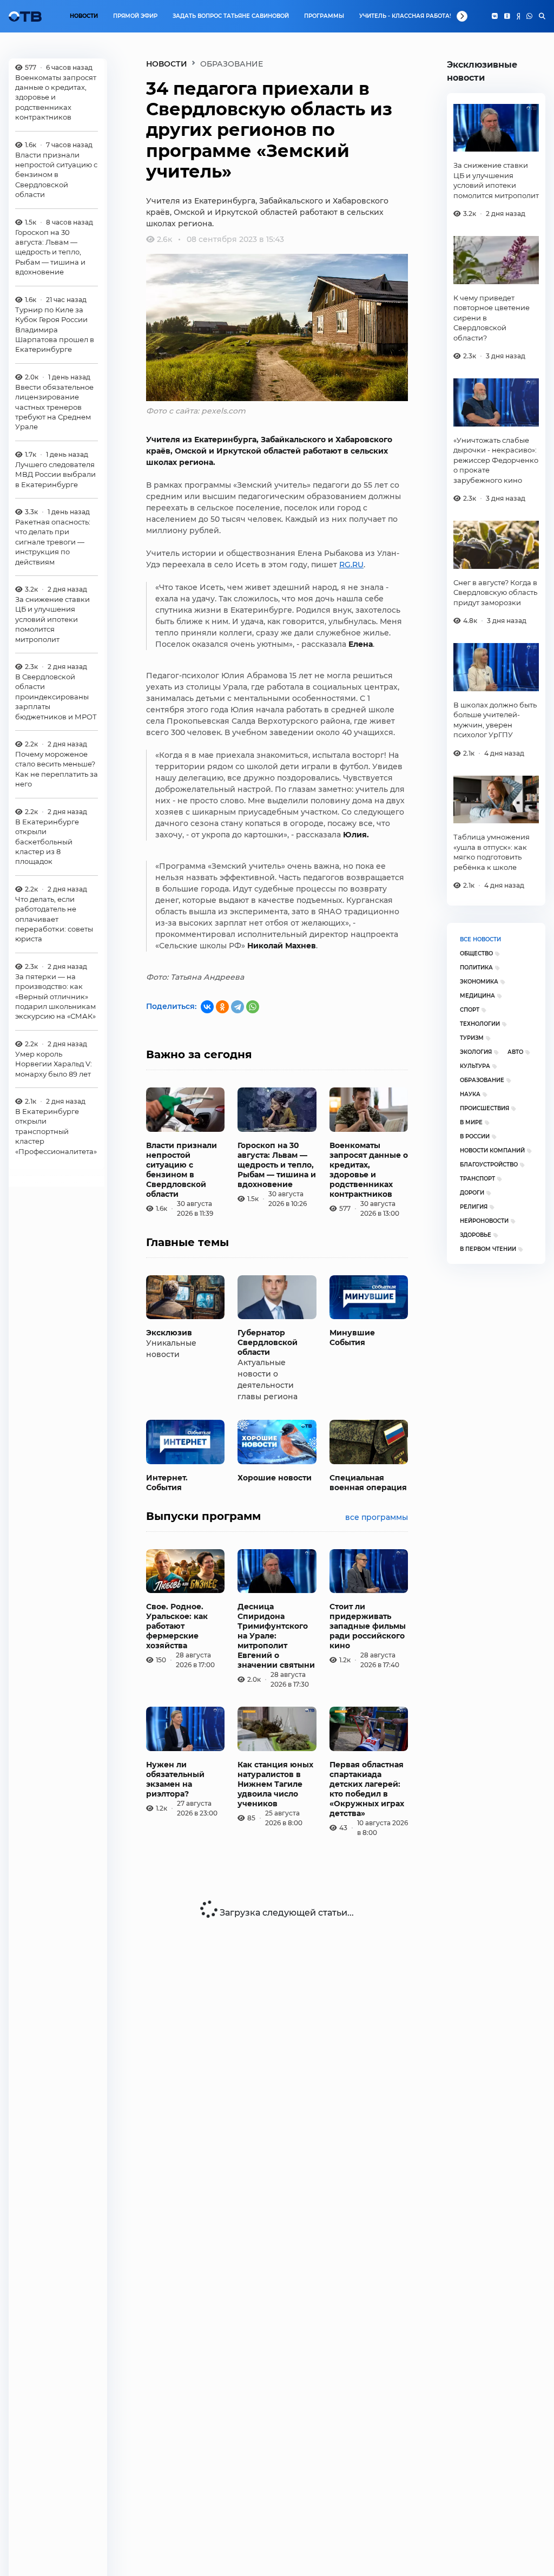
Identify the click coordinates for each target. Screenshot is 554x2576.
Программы (324, 16)
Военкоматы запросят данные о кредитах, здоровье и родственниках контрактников (56, 97)
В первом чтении (488, 1249)
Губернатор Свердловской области (268, 1342)
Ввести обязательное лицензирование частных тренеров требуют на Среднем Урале (54, 407)
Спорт (470, 1010)
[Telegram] (238, 1007)
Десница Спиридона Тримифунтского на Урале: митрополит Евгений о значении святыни (276, 1636)
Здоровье (476, 1235)
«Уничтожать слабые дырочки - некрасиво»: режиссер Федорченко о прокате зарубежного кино (496, 460)
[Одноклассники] (507, 16)
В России (475, 1136)
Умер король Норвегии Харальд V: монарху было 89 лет (54, 1064)
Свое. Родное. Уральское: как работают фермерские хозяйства (177, 1626)
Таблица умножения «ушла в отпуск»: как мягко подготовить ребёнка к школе (492, 852)
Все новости (480, 939)
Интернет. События (167, 1483)
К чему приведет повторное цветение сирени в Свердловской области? (492, 318)
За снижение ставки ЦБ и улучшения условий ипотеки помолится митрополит (52, 619)
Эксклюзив (169, 1333)
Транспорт (477, 1179)
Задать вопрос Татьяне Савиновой (231, 16)
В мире (471, 1122)
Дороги (472, 1193)
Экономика (479, 982)
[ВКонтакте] (207, 1007)
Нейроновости (484, 1221)
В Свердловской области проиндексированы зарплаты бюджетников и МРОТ (56, 697)
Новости (84, 16)
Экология (476, 1052)
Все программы (377, 1517)
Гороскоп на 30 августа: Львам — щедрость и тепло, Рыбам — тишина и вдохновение (50, 252)
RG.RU (351, 565)
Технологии (480, 1024)
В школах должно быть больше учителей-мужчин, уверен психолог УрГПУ (495, 720)
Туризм (472, 1038)
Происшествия (484, 1108)
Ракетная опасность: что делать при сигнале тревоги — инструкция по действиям (53, 542)
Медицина (477, 996)
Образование (482, 1080)
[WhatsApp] (529, 16)
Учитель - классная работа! (405, 16)
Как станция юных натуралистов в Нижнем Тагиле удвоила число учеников (275, 1784)
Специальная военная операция (368, 1483)
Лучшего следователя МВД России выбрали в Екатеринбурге (55, 474)
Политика (476, 968)
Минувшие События (352, 1338)
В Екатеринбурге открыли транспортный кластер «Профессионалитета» (56, 1131)
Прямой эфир (135, 16)
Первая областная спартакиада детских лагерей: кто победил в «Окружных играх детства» (367, 1789)
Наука (470, 1094)
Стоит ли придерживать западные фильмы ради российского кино (368, 1626)
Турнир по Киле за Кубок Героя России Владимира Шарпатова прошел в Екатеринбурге (55, 330)
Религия (474, 1207)
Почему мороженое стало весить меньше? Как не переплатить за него (57, 769)
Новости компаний (492, 1151)
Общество (476, 953)
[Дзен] (518, 16)
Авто (515, 1052)
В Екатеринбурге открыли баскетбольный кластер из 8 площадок (47, 842)
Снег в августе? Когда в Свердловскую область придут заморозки (495, 592)
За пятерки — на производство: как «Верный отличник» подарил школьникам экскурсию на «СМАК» (55, 997)
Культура (475, 1066)
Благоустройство (489, 1165)
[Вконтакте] (495, 16)
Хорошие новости (275, 1478)
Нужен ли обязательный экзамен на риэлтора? (175, 1779)
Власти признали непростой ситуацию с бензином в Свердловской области (56, 175)
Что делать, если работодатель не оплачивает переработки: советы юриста (54, 919)
